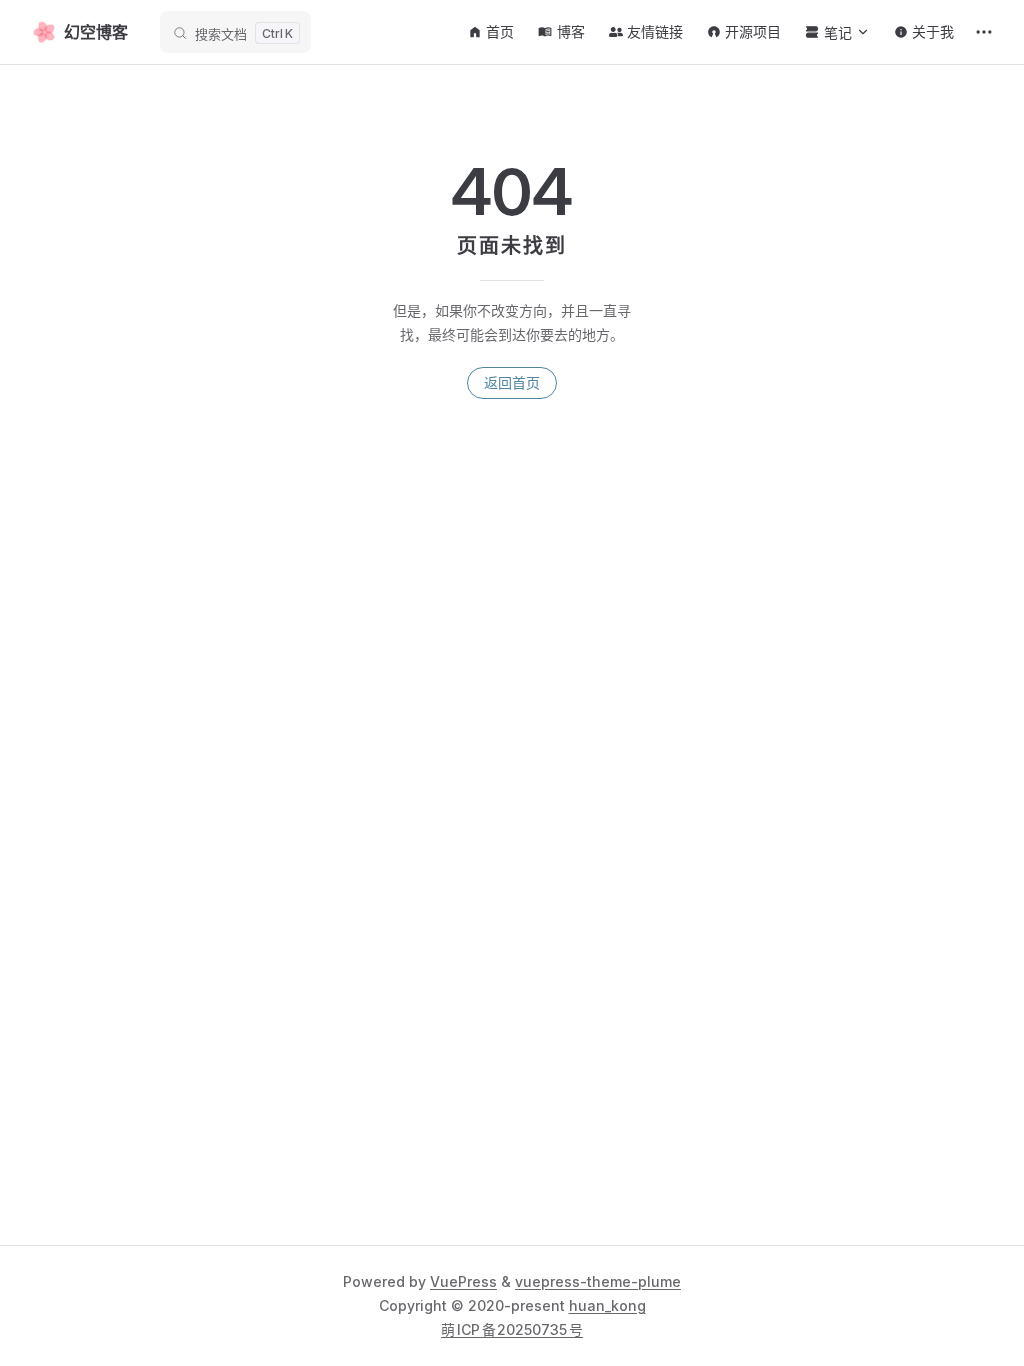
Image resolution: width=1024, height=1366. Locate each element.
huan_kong (607, 1305)
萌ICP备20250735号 (512, 1329)
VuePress (463, 1281)
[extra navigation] (984, 32)
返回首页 (512, 382)
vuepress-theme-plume (598, 1281)
